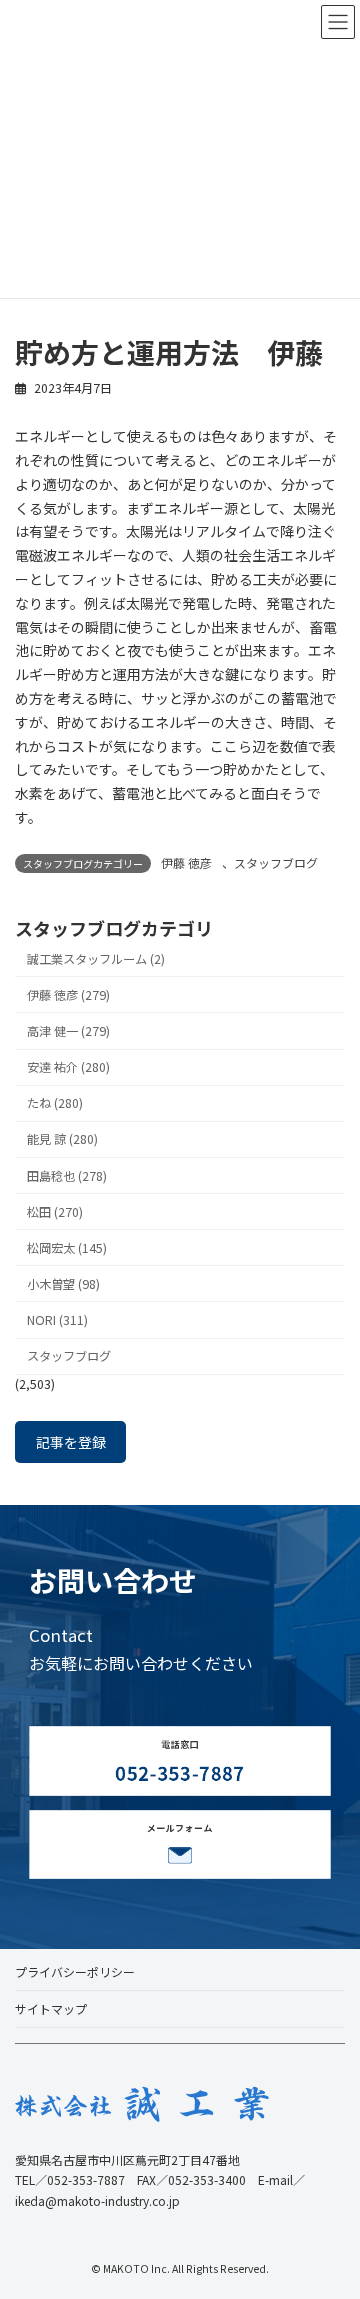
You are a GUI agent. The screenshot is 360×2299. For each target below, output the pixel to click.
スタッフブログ (276, 862)
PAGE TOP (331, 2211)
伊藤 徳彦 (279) (68, 994)
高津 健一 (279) (68, 1031)
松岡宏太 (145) (67, 1247)
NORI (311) (57, 1320)
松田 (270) (55, 1211)
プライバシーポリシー (75, 1971)
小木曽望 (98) (63, 1283)
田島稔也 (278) (67, 1175)
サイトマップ (51, 2008)
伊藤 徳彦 (186, 862)
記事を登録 (71, 1442)
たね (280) (55, 1103)
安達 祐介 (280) (68, 1067)
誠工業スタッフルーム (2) (96, 958)
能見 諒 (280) (62, 1139)
